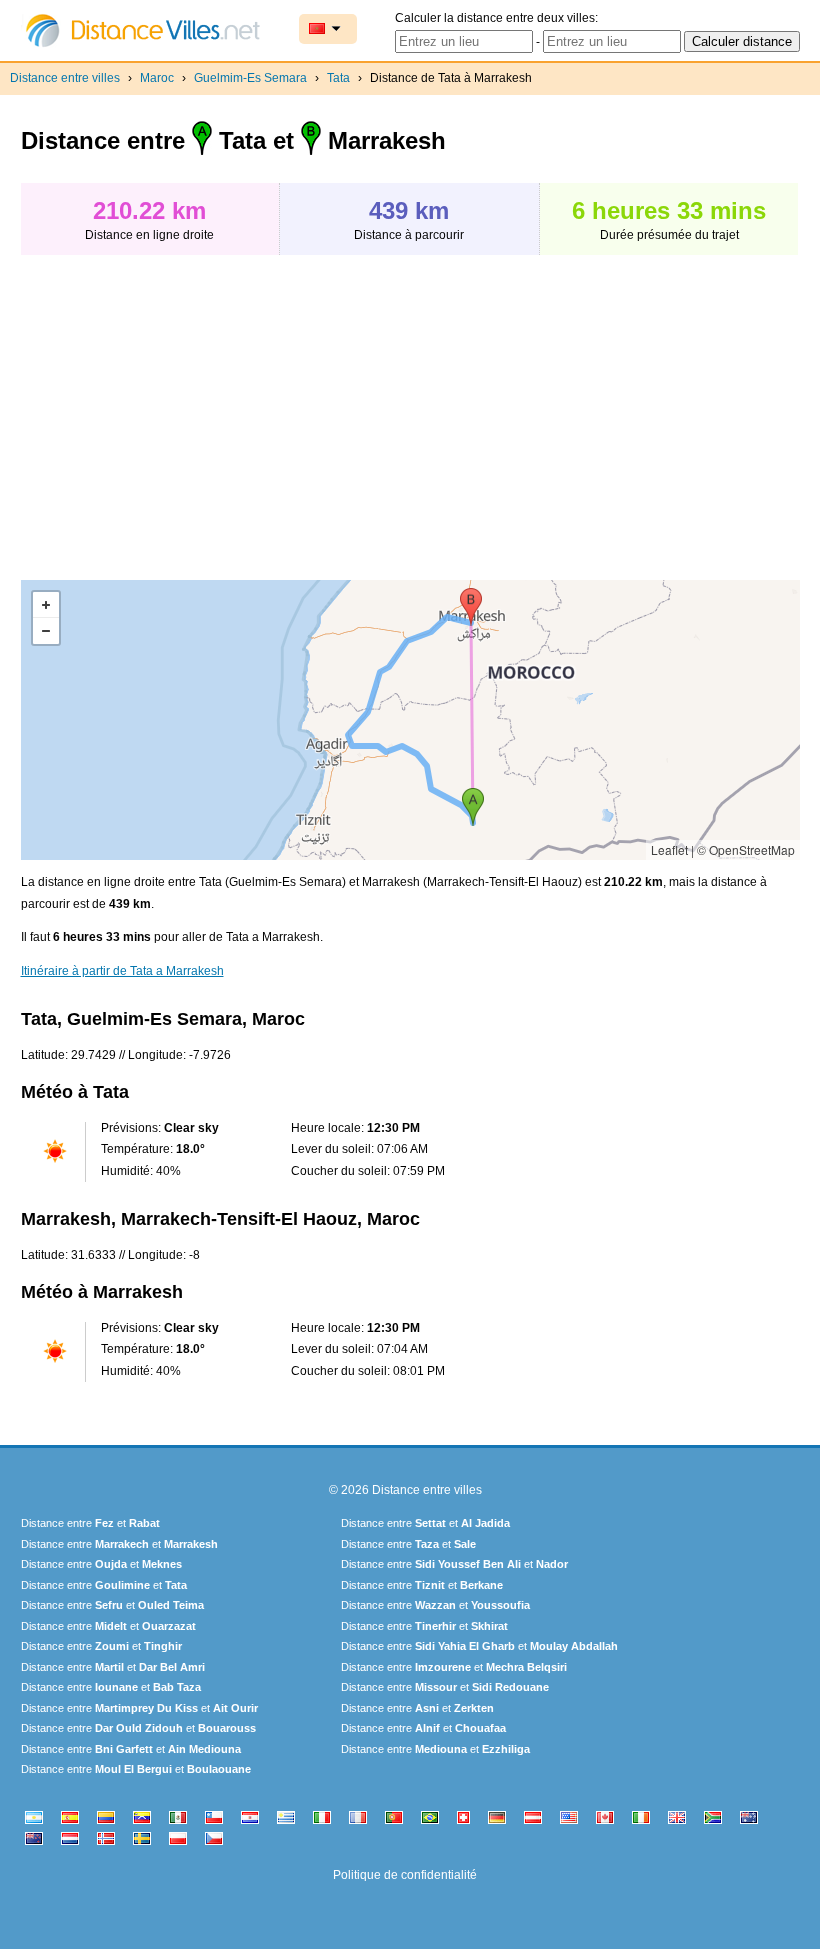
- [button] (46, 631)
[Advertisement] (189, 407)
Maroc (157, 78)
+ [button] (46, 605)
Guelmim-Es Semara (250, 78)
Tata (338, 78)
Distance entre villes (65, 78)
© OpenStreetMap (746, 849)
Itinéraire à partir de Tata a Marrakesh (122, 971)
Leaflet (669, 849)
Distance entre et (90, 1523)
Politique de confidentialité (405, 1875)
